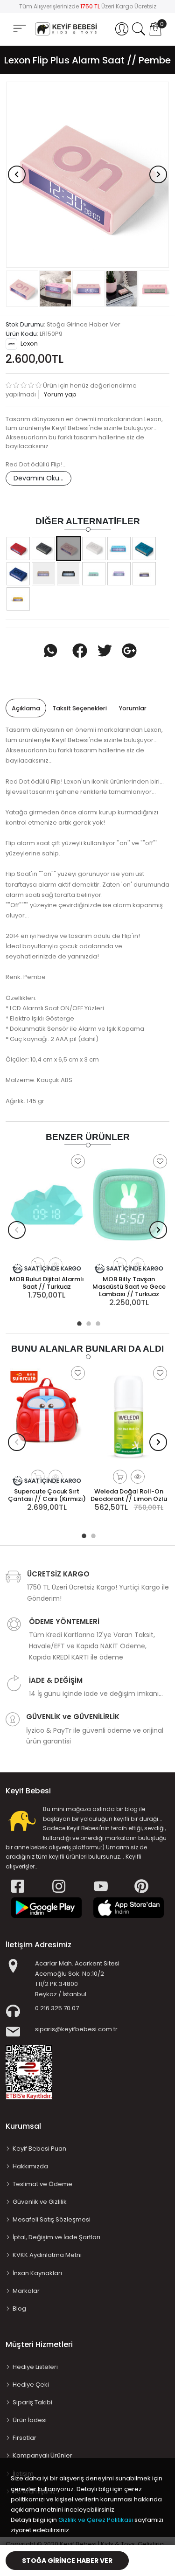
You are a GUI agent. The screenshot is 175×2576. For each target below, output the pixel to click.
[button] (122, 29)
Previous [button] (17, 174)
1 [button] (78, 1322)
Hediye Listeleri (35, 2367)
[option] (87, 175)
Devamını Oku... (38, 478)
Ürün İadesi (30, 2420)
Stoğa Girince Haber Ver (67, 2561)
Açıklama (26, 708)
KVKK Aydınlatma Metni (47, 2255)
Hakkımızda (30, 2166)
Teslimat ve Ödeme (42, 2184)
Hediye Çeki (31, 2385)
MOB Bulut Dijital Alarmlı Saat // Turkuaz (47, 1283)
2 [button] (88, 1322)
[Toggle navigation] (20, 29)
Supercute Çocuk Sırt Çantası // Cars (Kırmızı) (47, 1495)
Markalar (26, 2291)
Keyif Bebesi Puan (39, 2149)
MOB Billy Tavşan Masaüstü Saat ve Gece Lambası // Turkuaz (129, 1287)
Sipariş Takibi (32, 2402)
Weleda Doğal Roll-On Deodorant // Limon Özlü (129, 1495)
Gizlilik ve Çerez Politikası (96, 2520)
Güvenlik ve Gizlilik (40, 2202)
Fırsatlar (24, 2438)
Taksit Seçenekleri (80, 708)
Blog (19, 2309)
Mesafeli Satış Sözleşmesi (52, 2219)
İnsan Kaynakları (37, 2273)
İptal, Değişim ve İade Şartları (56, 2237)
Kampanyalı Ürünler (42, 2455)
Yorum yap (59, 394)
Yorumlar (133, 708)
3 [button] (97, 1322)
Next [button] (158, 174)
